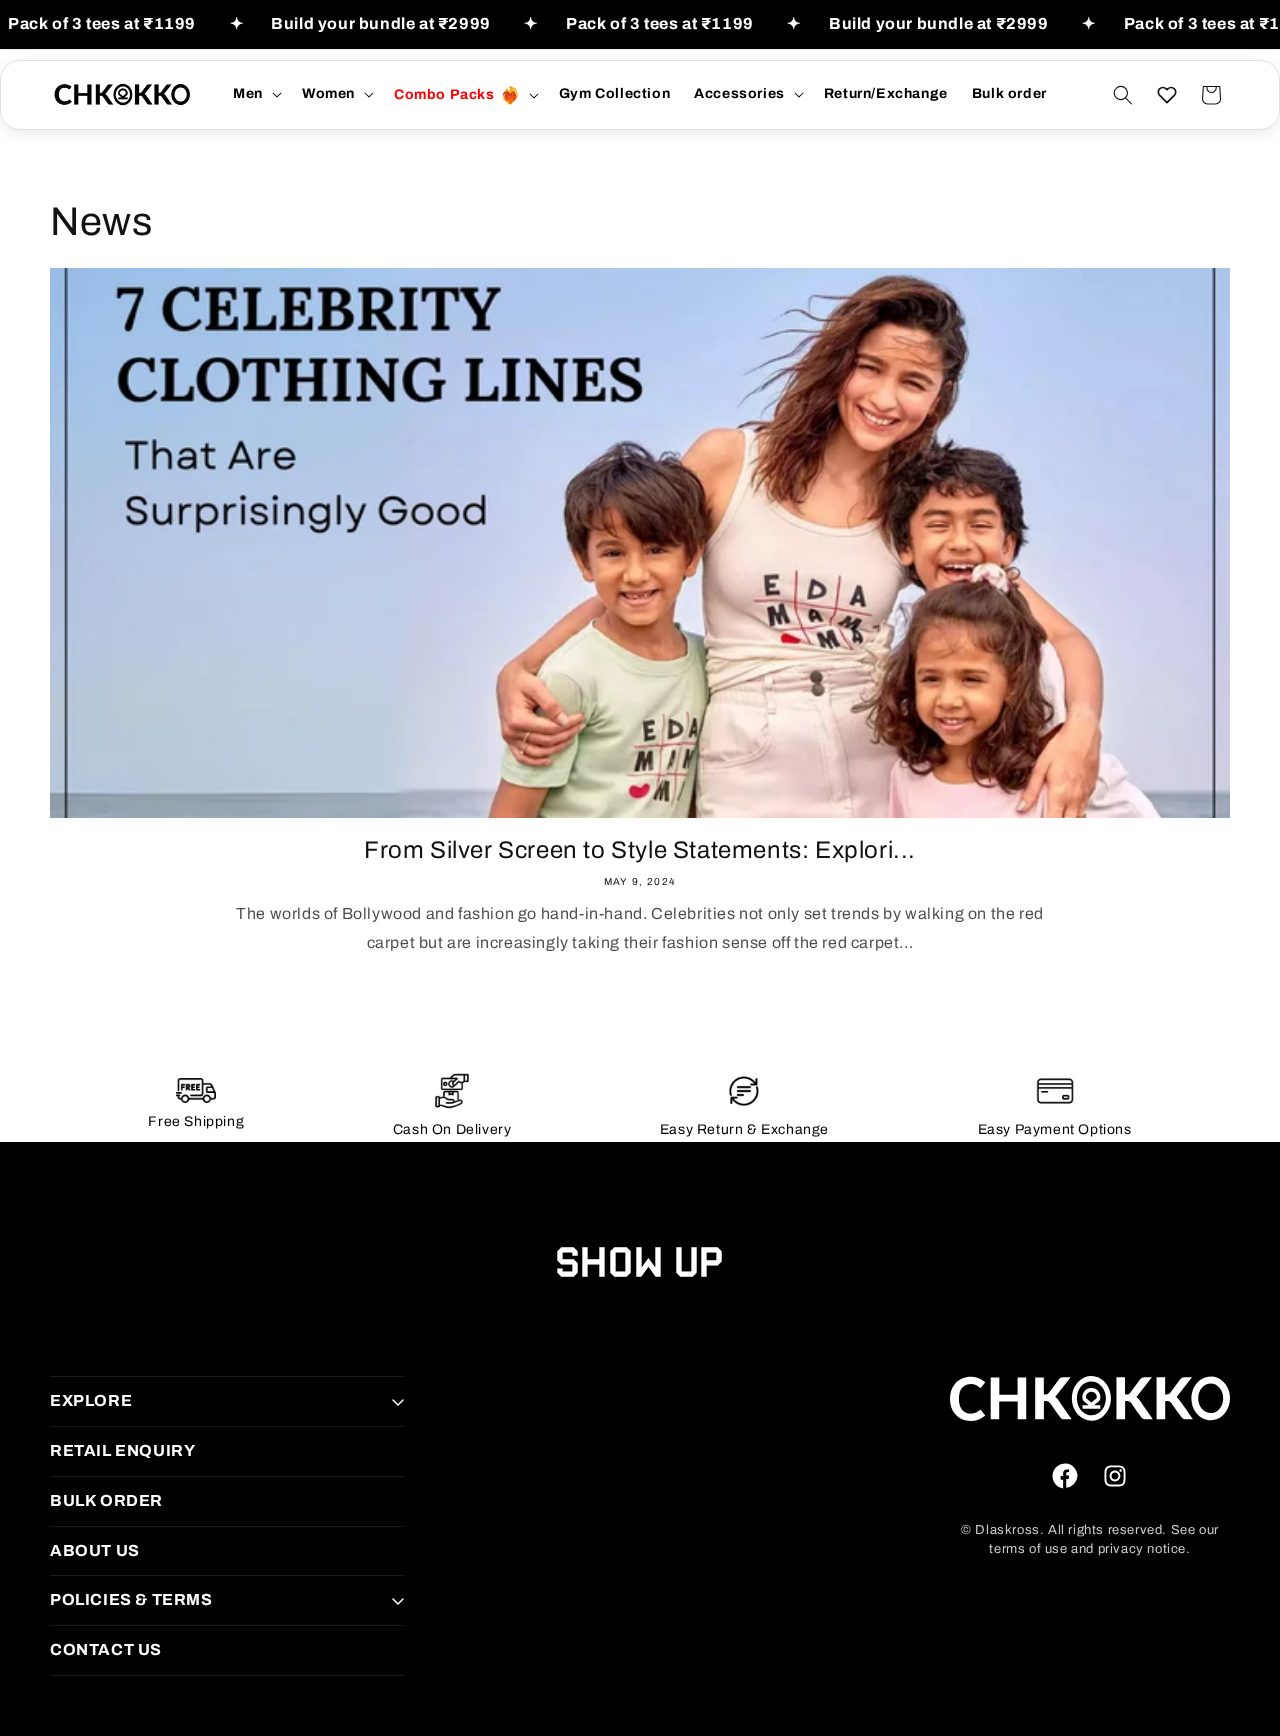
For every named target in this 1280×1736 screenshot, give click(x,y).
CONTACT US (106, 1649)
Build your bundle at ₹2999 (381, 23)
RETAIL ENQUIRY (122, 1450)
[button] (255, 94)
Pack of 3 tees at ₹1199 (102, 23)
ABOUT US (95, 1550)
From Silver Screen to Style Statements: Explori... (640, 850)
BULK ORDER (106, 1500)
